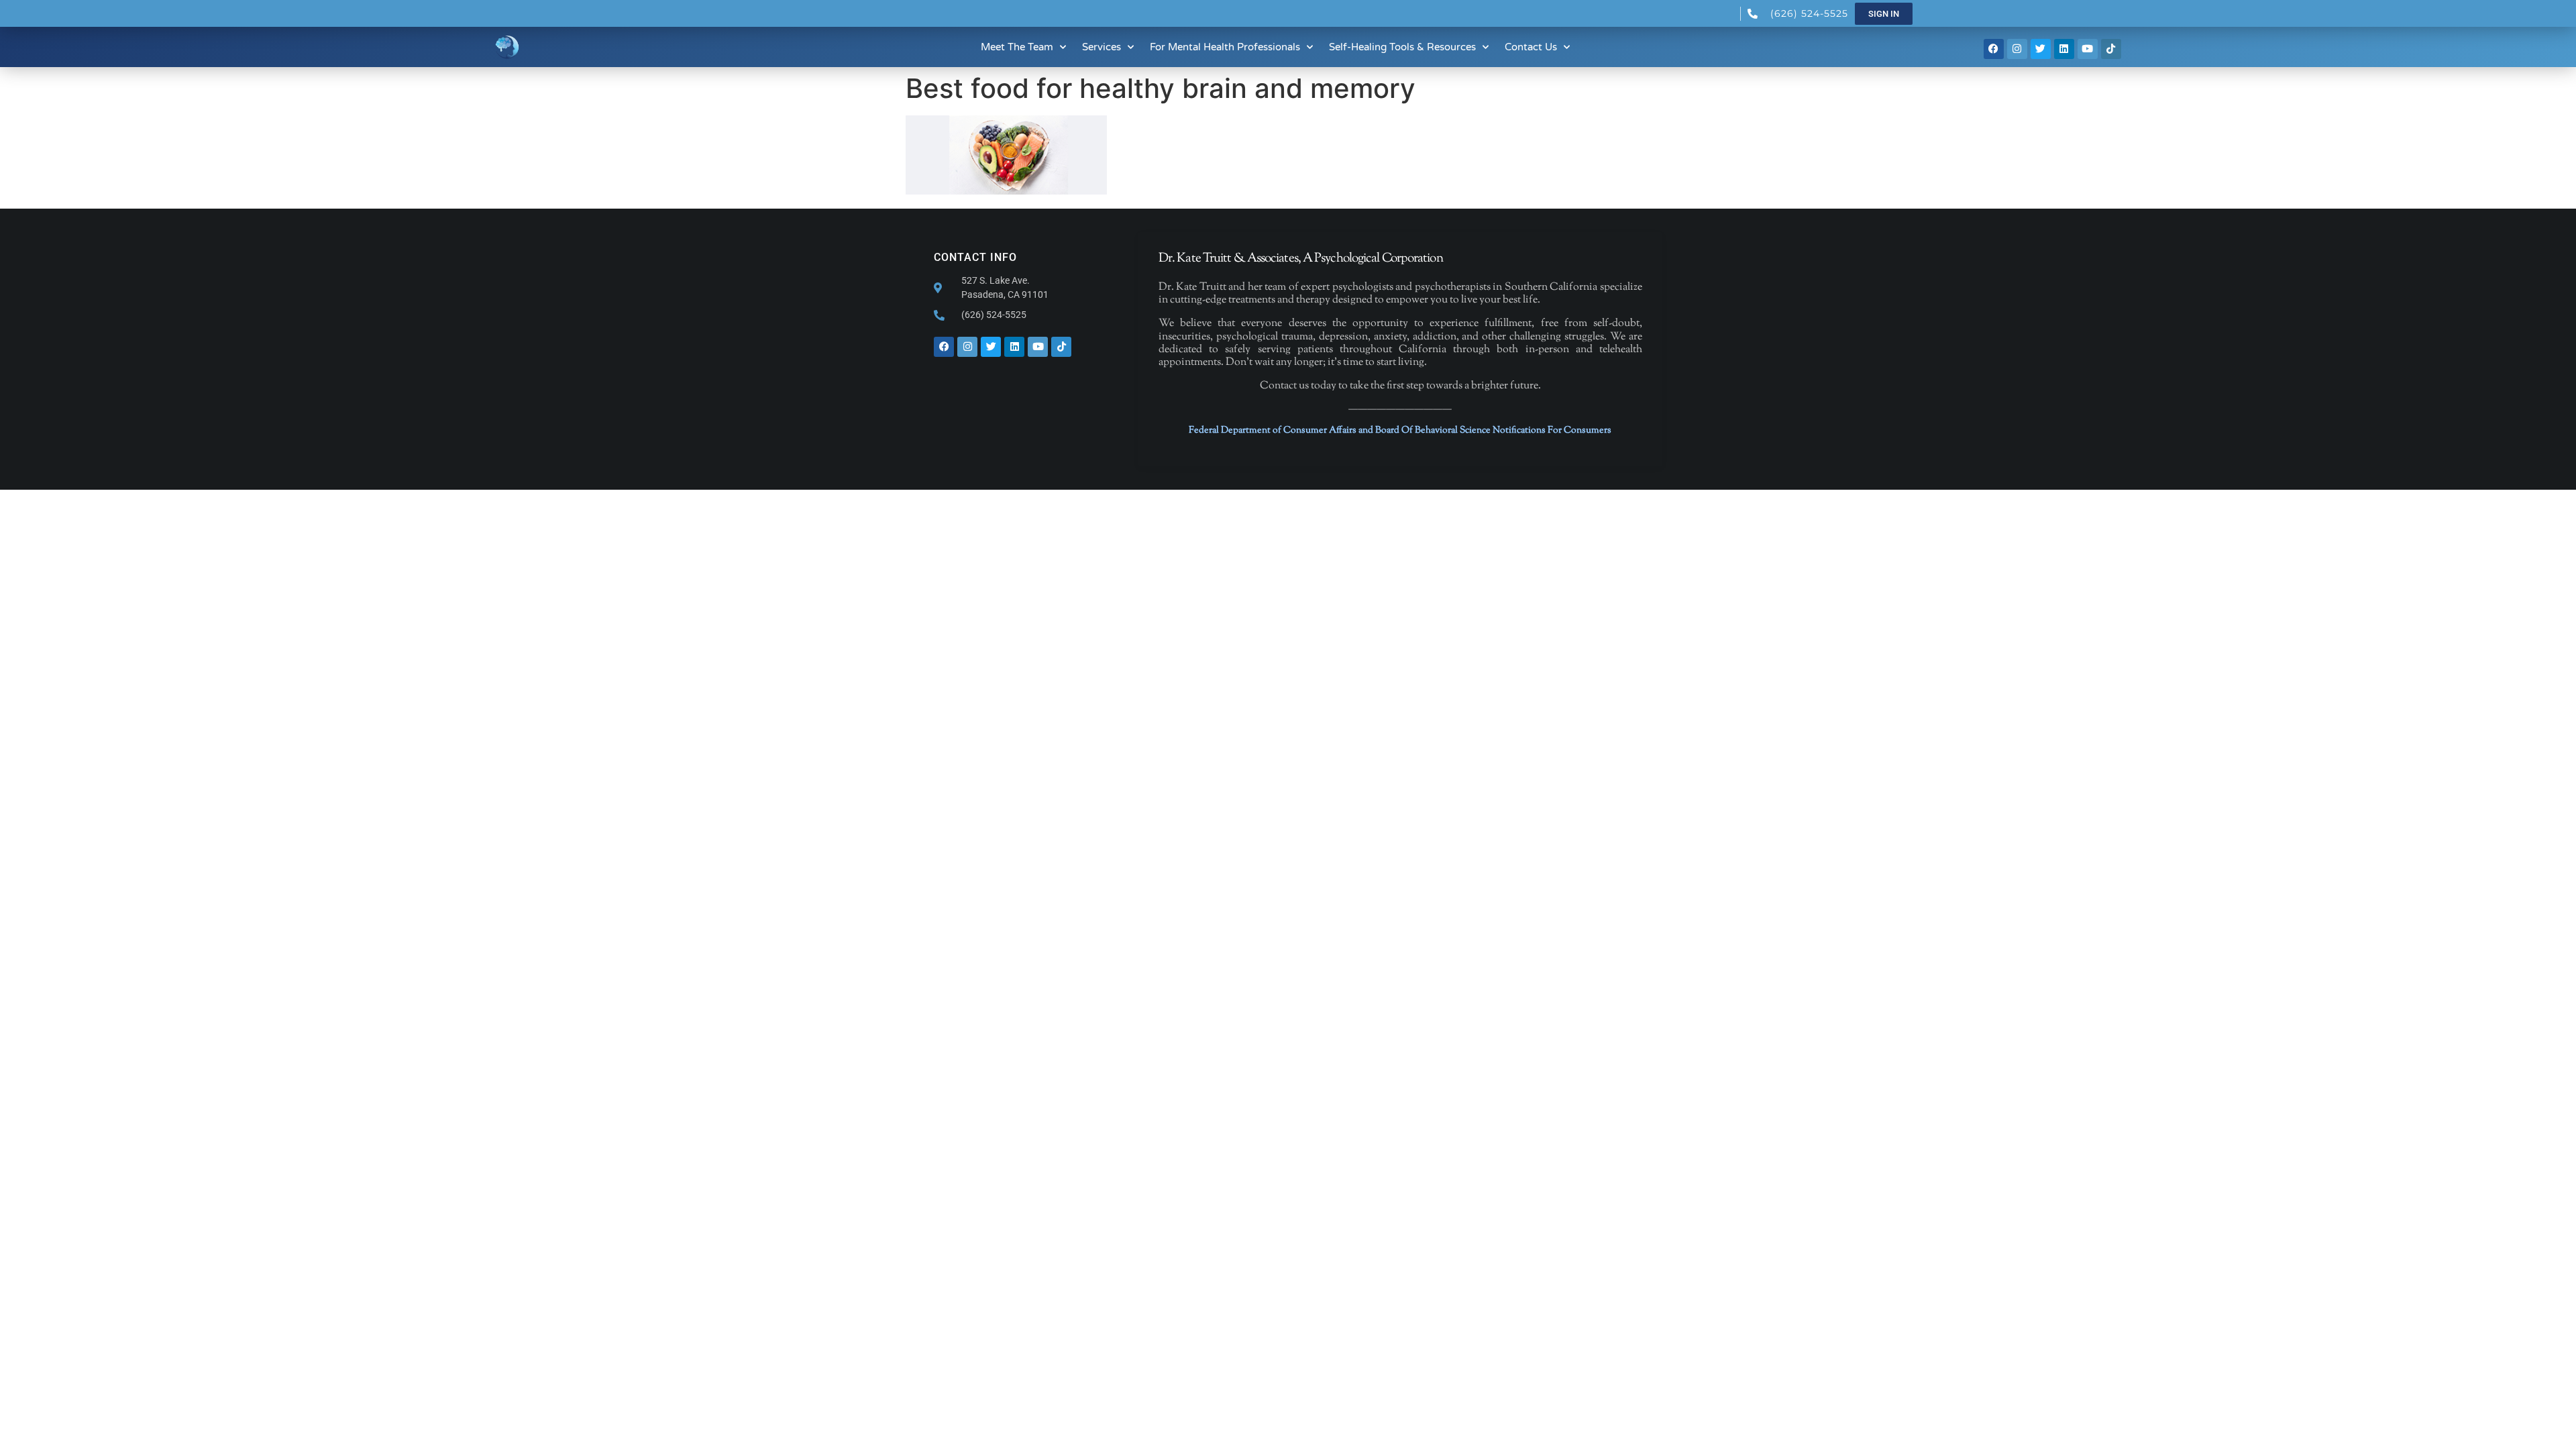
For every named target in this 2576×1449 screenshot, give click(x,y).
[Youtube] (2088, 49)
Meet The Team (1017, 47)
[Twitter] (2041, 49)
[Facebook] (1994, 49)
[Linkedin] (2064, 49)
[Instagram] (2017, 49)
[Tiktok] (2111, 49)
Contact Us (1531, 47)
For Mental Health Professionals (1225, 47)
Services (1102, 47)
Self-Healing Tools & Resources (1402, 47)
